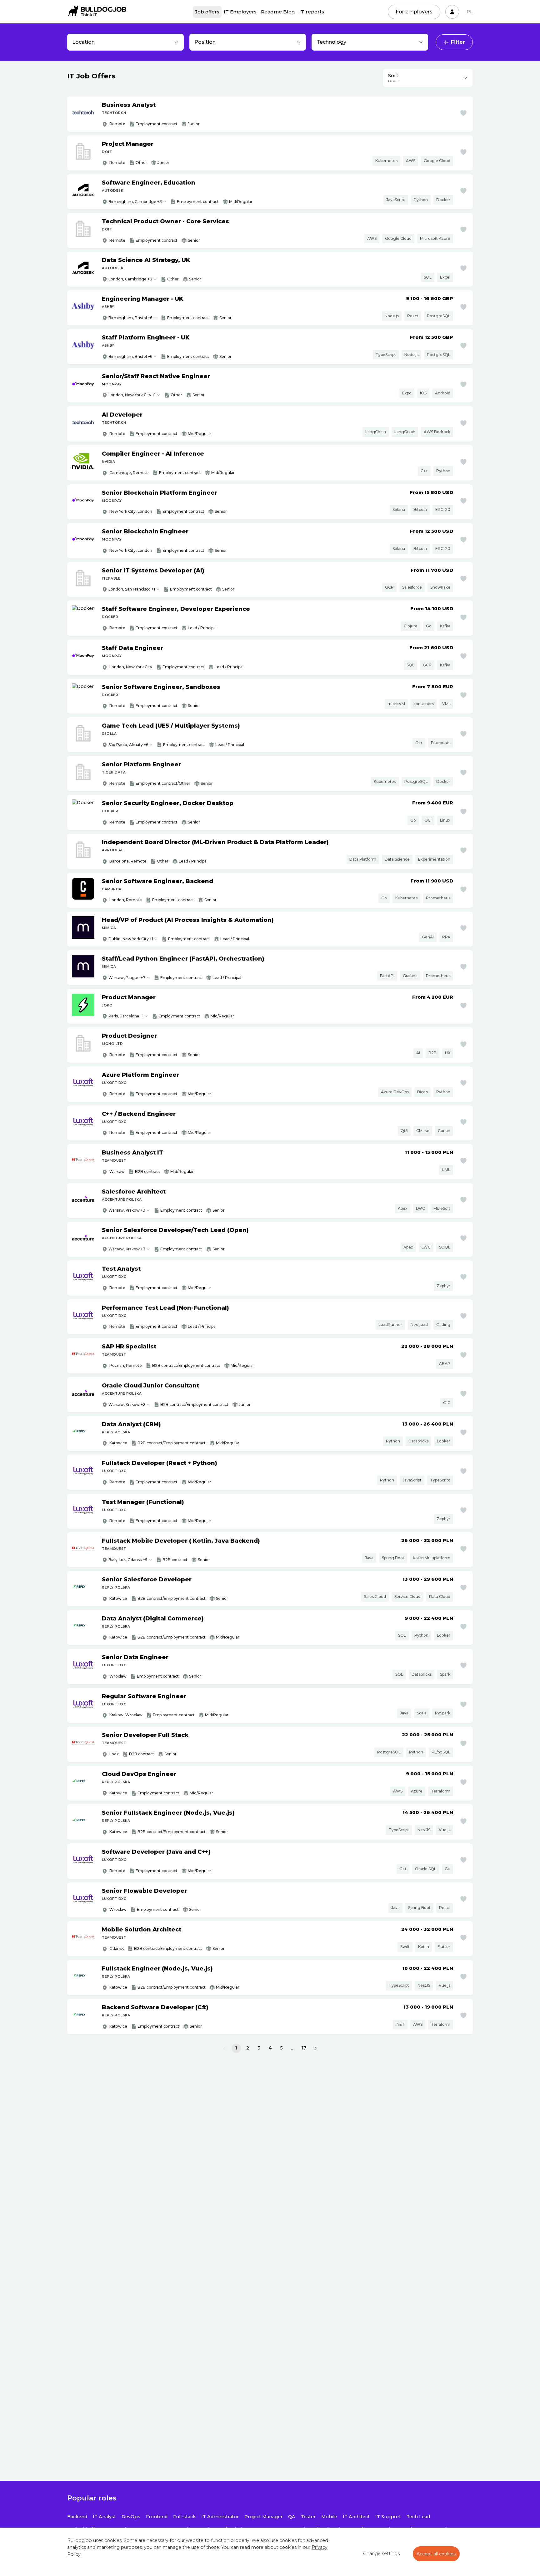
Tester (308, 2517)
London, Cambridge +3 (130, 279)
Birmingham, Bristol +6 (130, 318)
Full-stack (184, 2517)
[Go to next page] (315, 2048)
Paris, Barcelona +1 (126, 1016)
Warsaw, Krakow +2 (127, 1404)
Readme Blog (278, 12)
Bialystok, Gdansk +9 (128, 1560)
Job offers (207, 12)
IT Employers (240, 12)
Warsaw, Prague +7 (127, 978)
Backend (77, 2517)
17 (304, 2048)
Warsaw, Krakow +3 (127, 1210)
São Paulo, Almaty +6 (128, 745)
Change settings (381, 2554)
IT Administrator (220, 2517)
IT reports (312, 12)
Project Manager (263, 2517)
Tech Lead (418, 2517)
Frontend (157, 2517)
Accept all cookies (436, 2554)
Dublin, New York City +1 (131, 939)
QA (292, 2517)
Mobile (329, 2517)
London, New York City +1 (132, 395)
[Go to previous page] (225, 2048)
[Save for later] (463, 113)
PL (470, 12)
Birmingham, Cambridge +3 (135, 202)
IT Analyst (104, 2517)
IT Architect (356, 2517)
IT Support (388, 2517)
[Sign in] (452, 12)
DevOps (131, 2517)
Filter (458, 42)
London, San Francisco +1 (132, 589)
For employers (414, 12)
